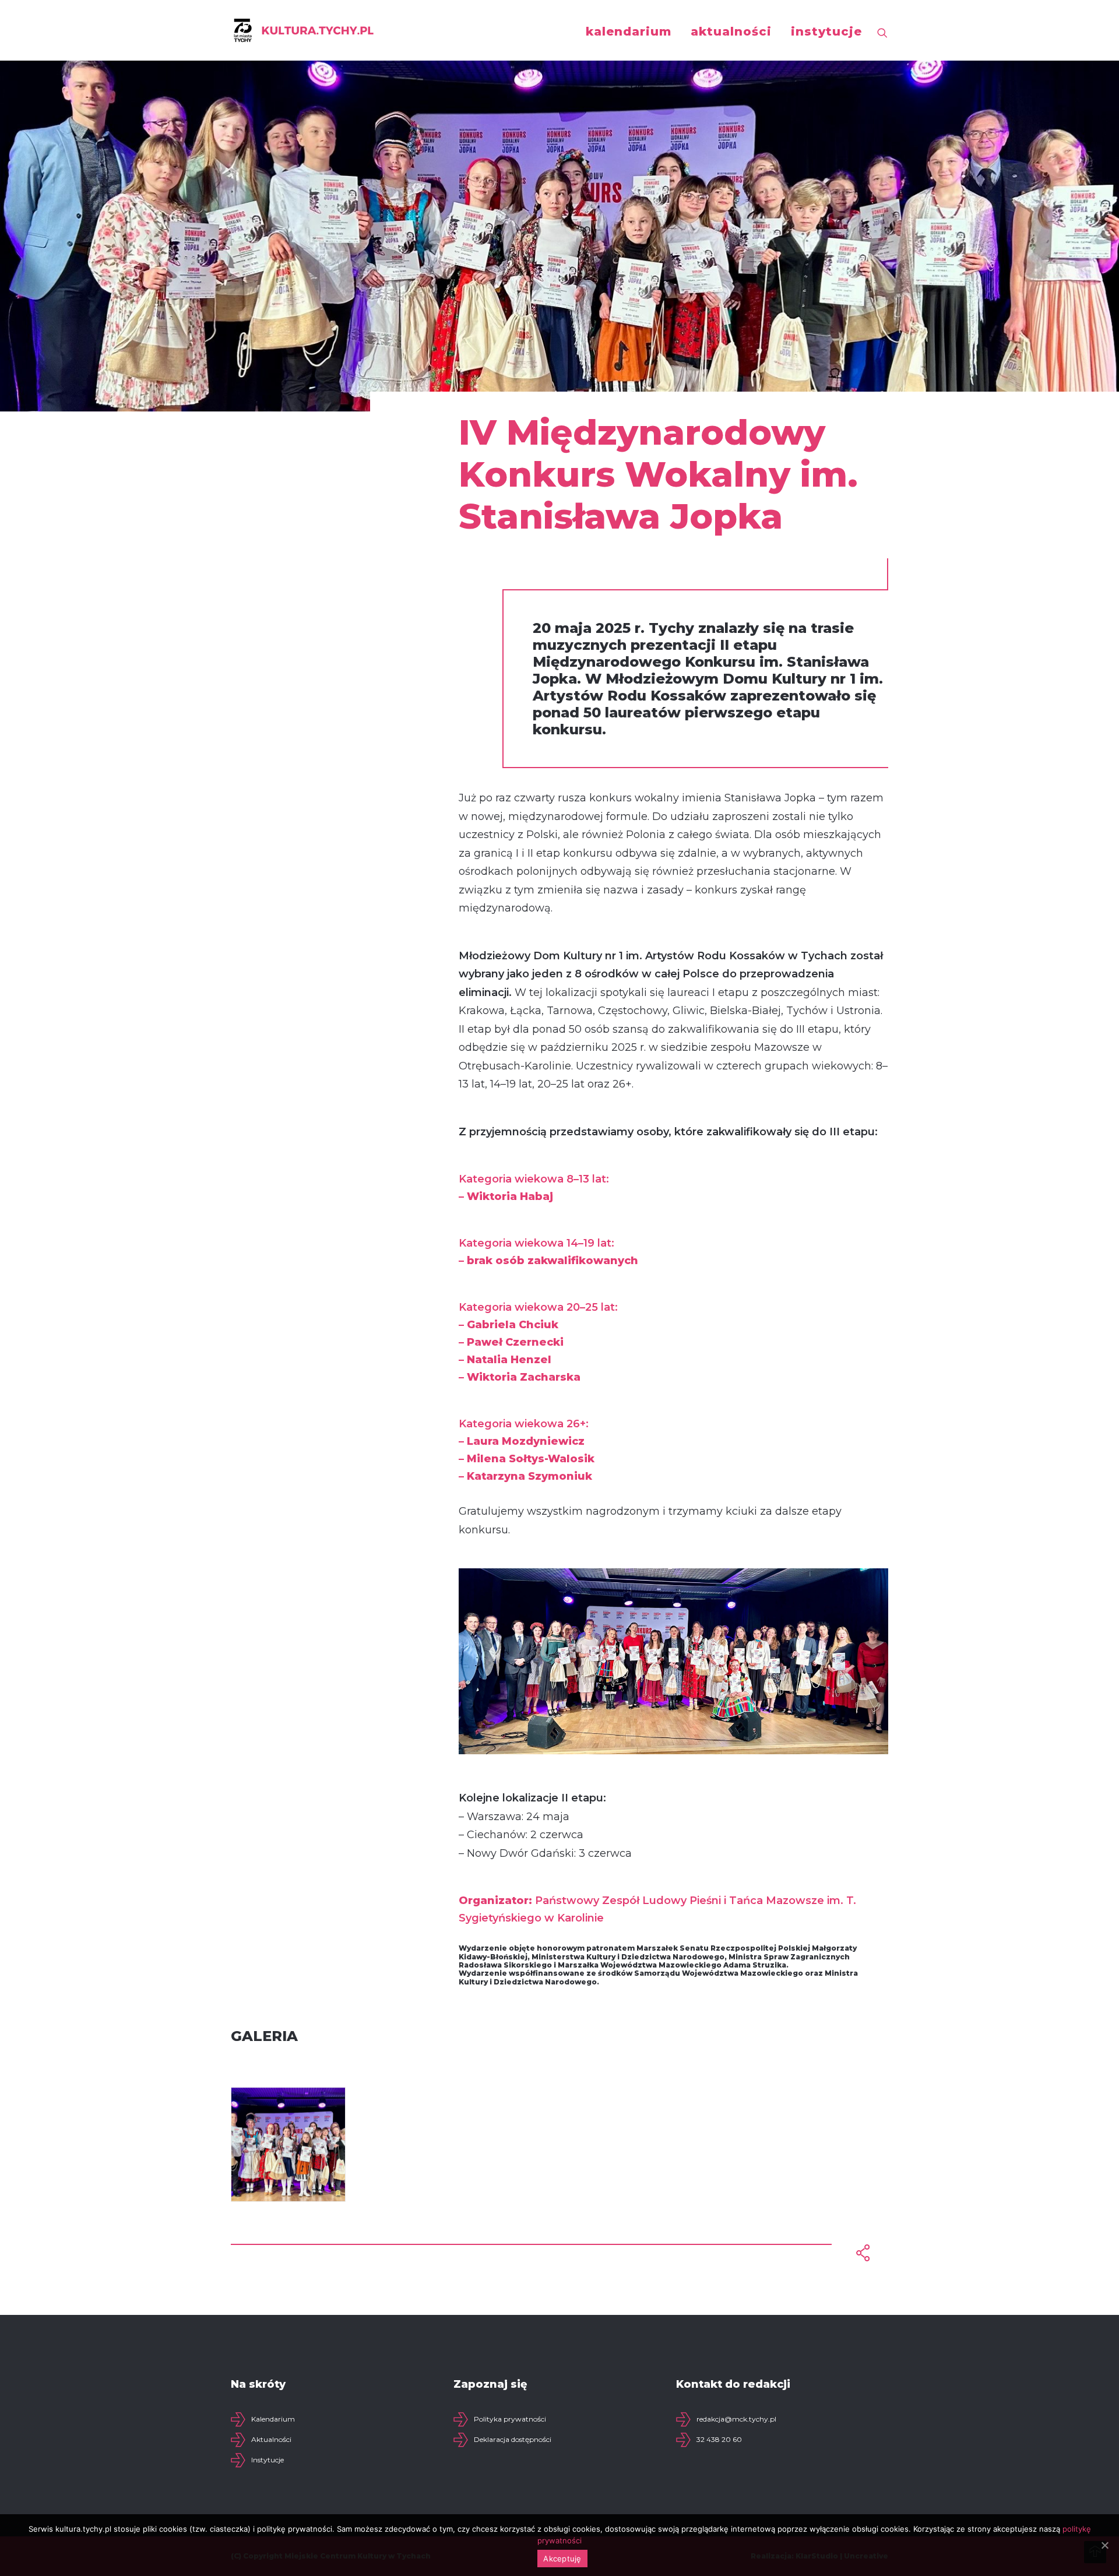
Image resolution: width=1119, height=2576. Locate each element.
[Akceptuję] (1104, 2545)
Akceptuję (562, 2559)
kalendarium (629, 31)
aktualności (731, 31)
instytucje (826, 31)
